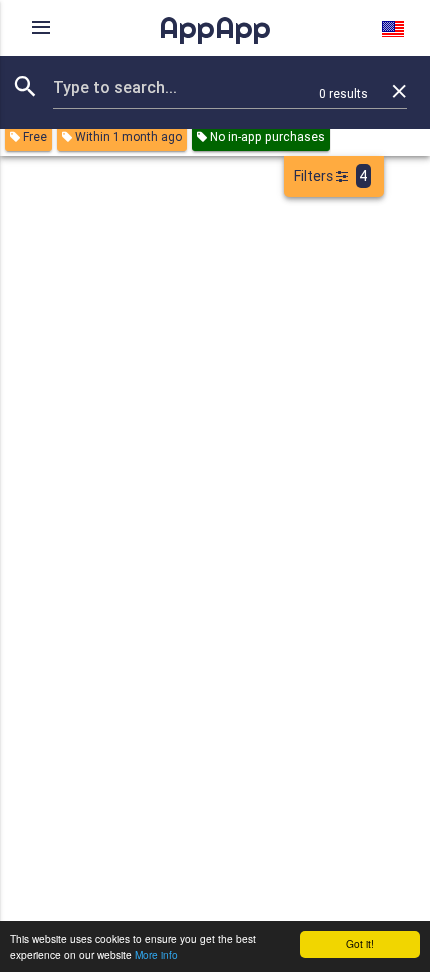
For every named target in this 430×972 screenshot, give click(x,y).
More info (156, 954)
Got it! (360, 943)
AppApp (215, 27)
